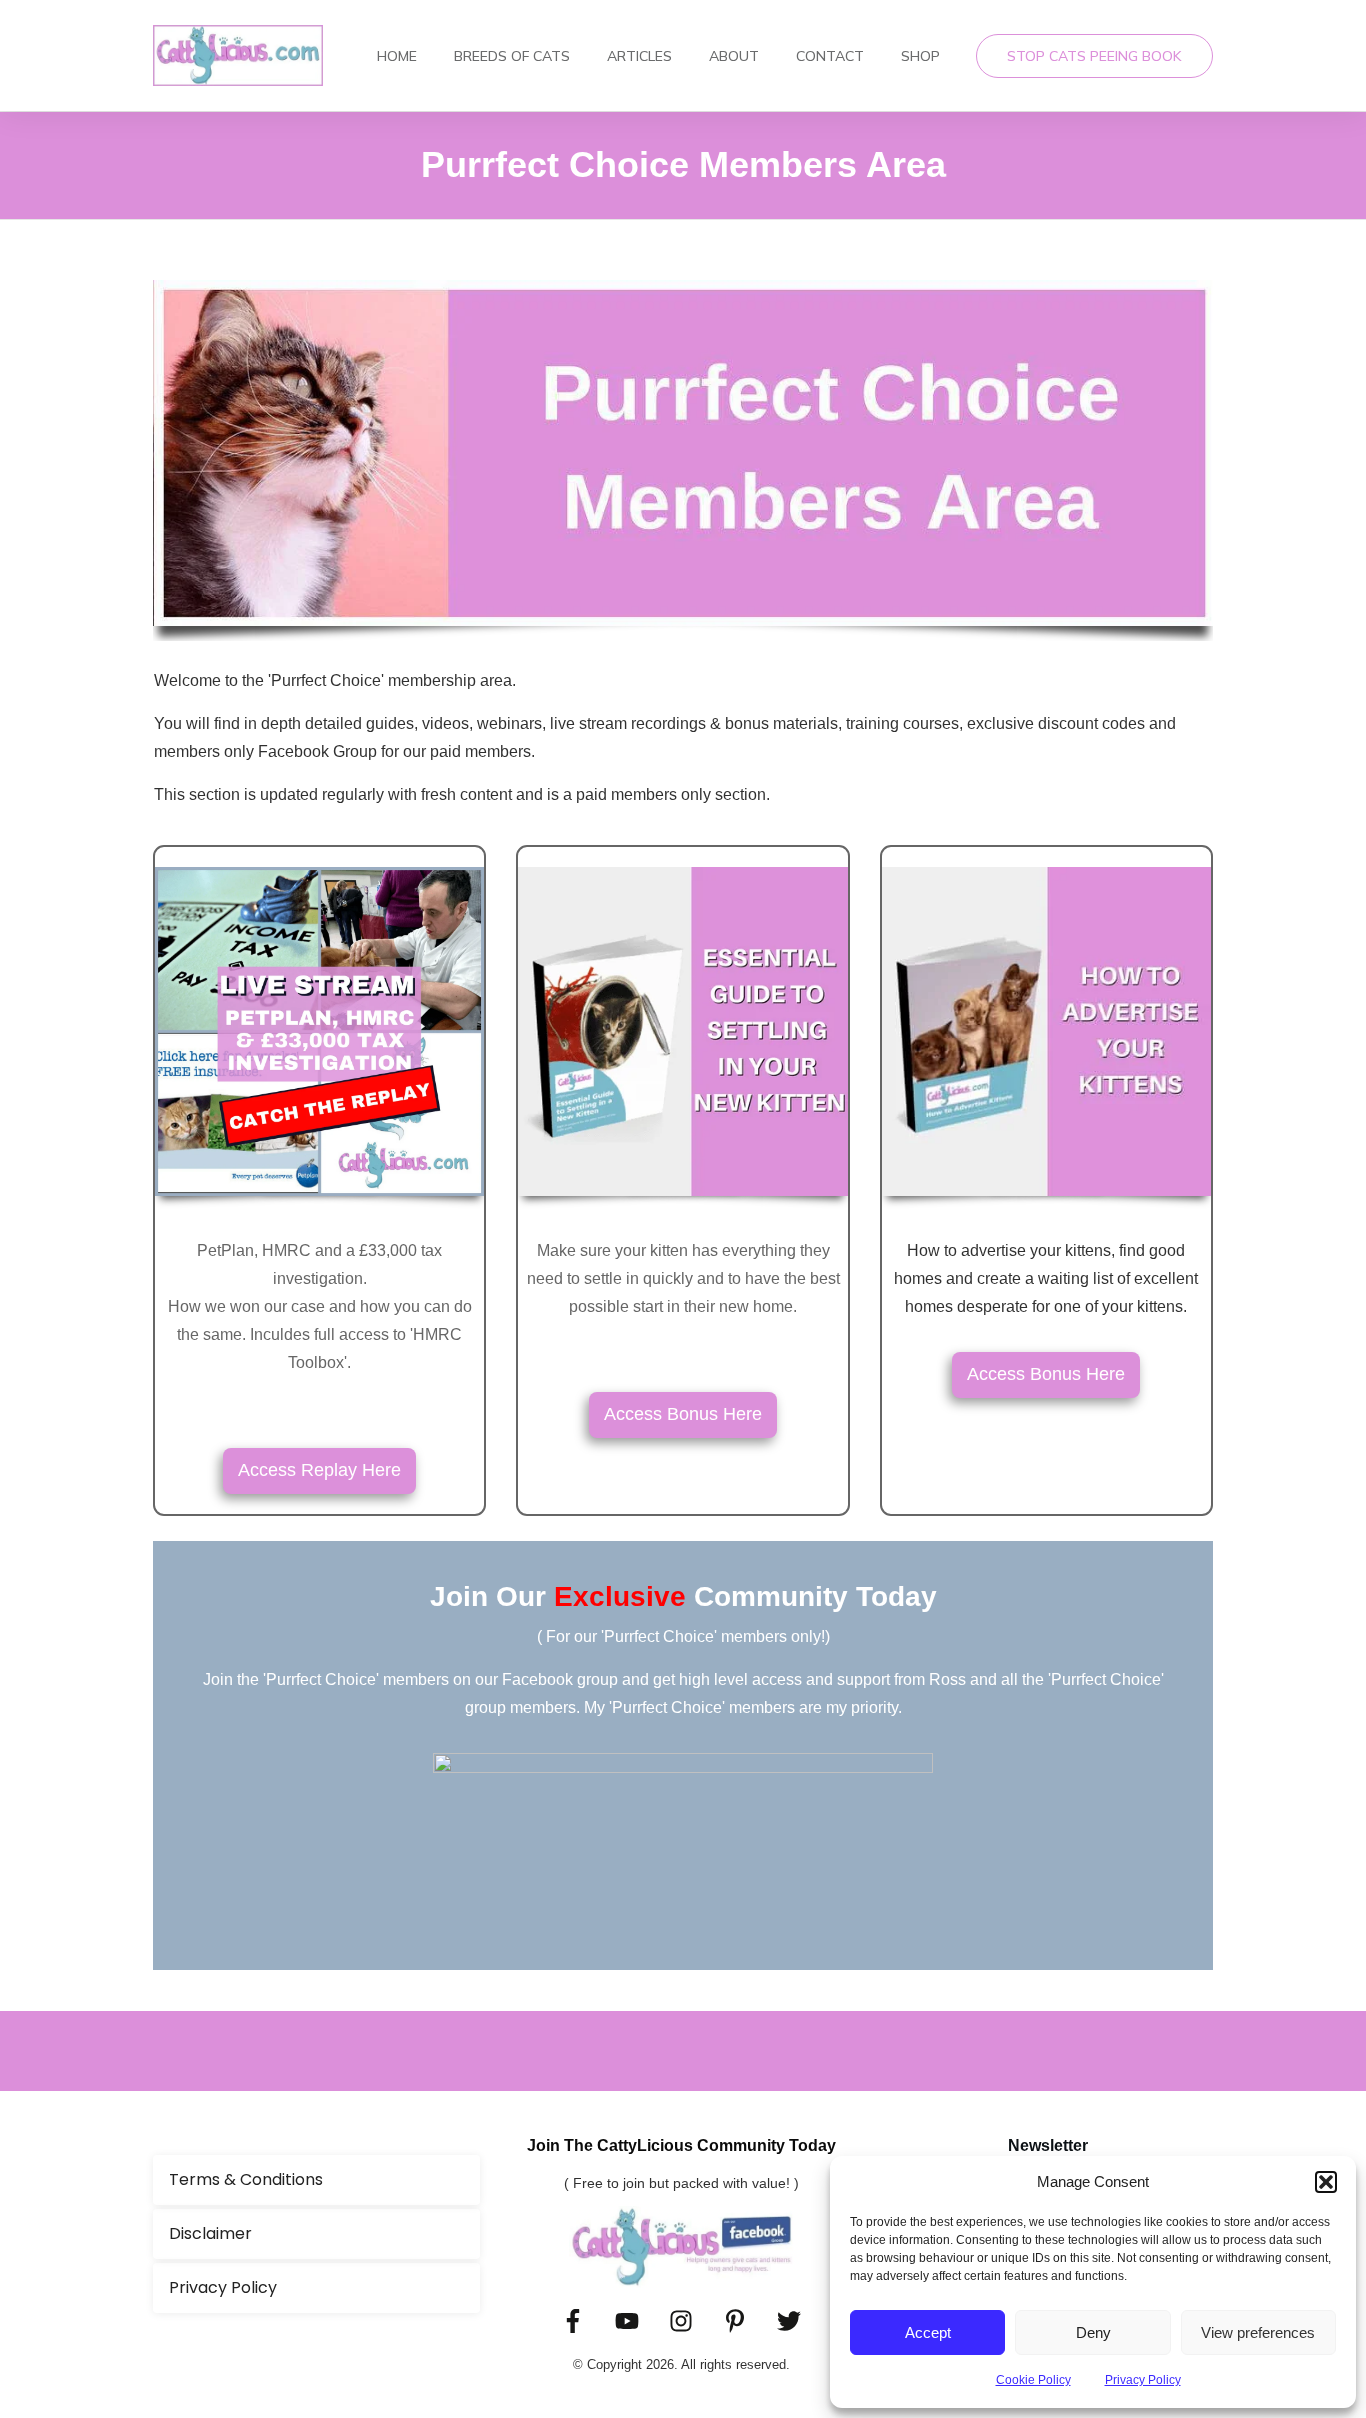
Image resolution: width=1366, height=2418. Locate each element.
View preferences (1258, 2332)
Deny (1093, 2332)
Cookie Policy (1033, 2380)
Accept (928, 2332)
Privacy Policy (1143, 2380)
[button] (1326, 2182)
